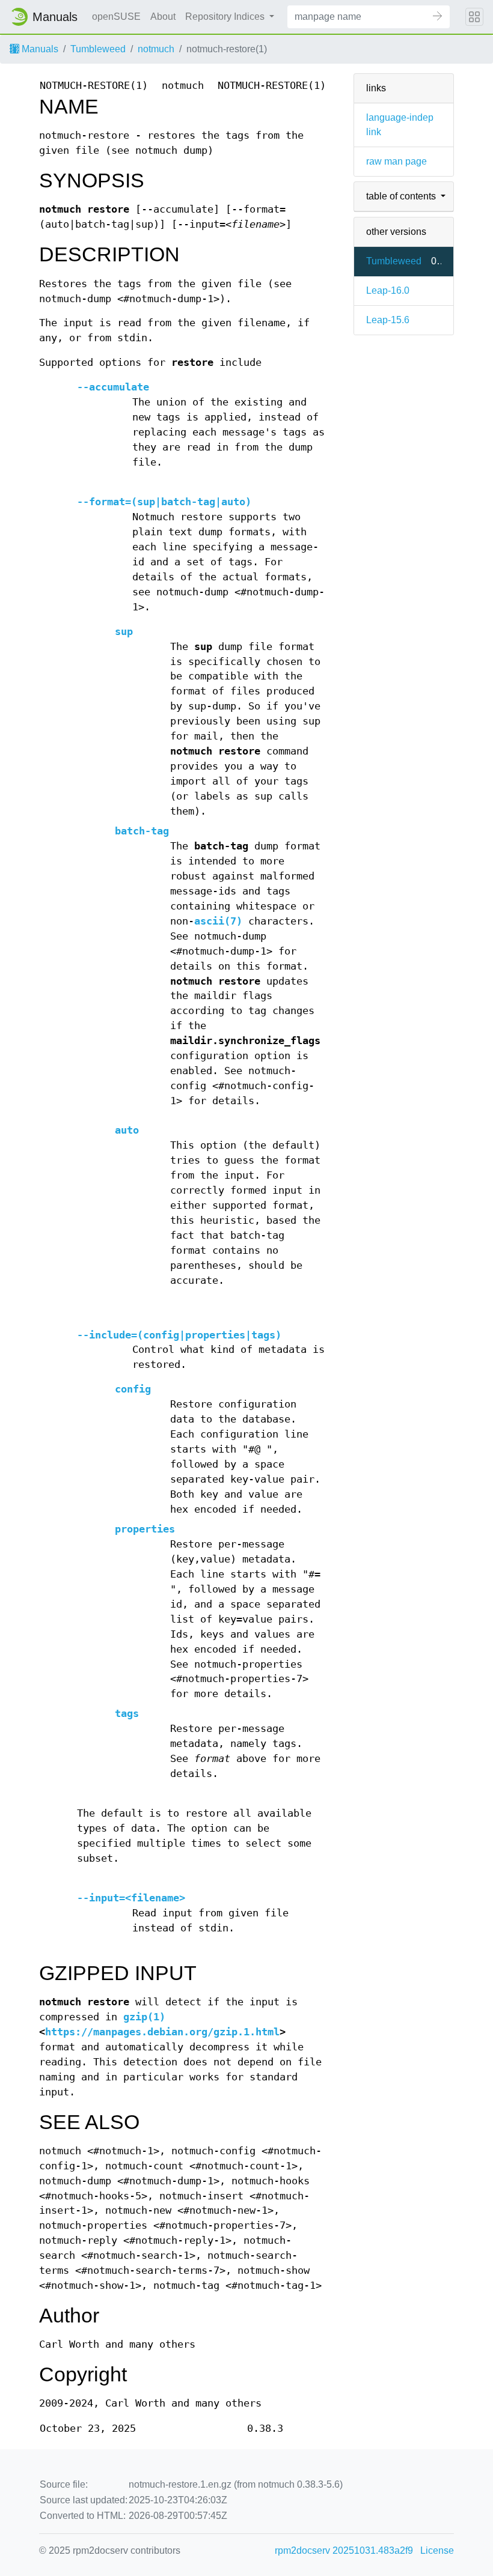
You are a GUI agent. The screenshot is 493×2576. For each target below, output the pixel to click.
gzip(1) (144, 2017)
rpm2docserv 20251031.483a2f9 (344, 2550)
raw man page (397, 161)
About (163, 17)
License (437, 2550)
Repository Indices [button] (226, 17)
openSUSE (116, 17)
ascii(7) (218, 921)
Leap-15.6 (388, 320)
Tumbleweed (98, 49)
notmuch (156, 49)
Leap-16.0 (388, 290)
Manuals (39, 49)
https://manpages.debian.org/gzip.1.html (162, 2032)
